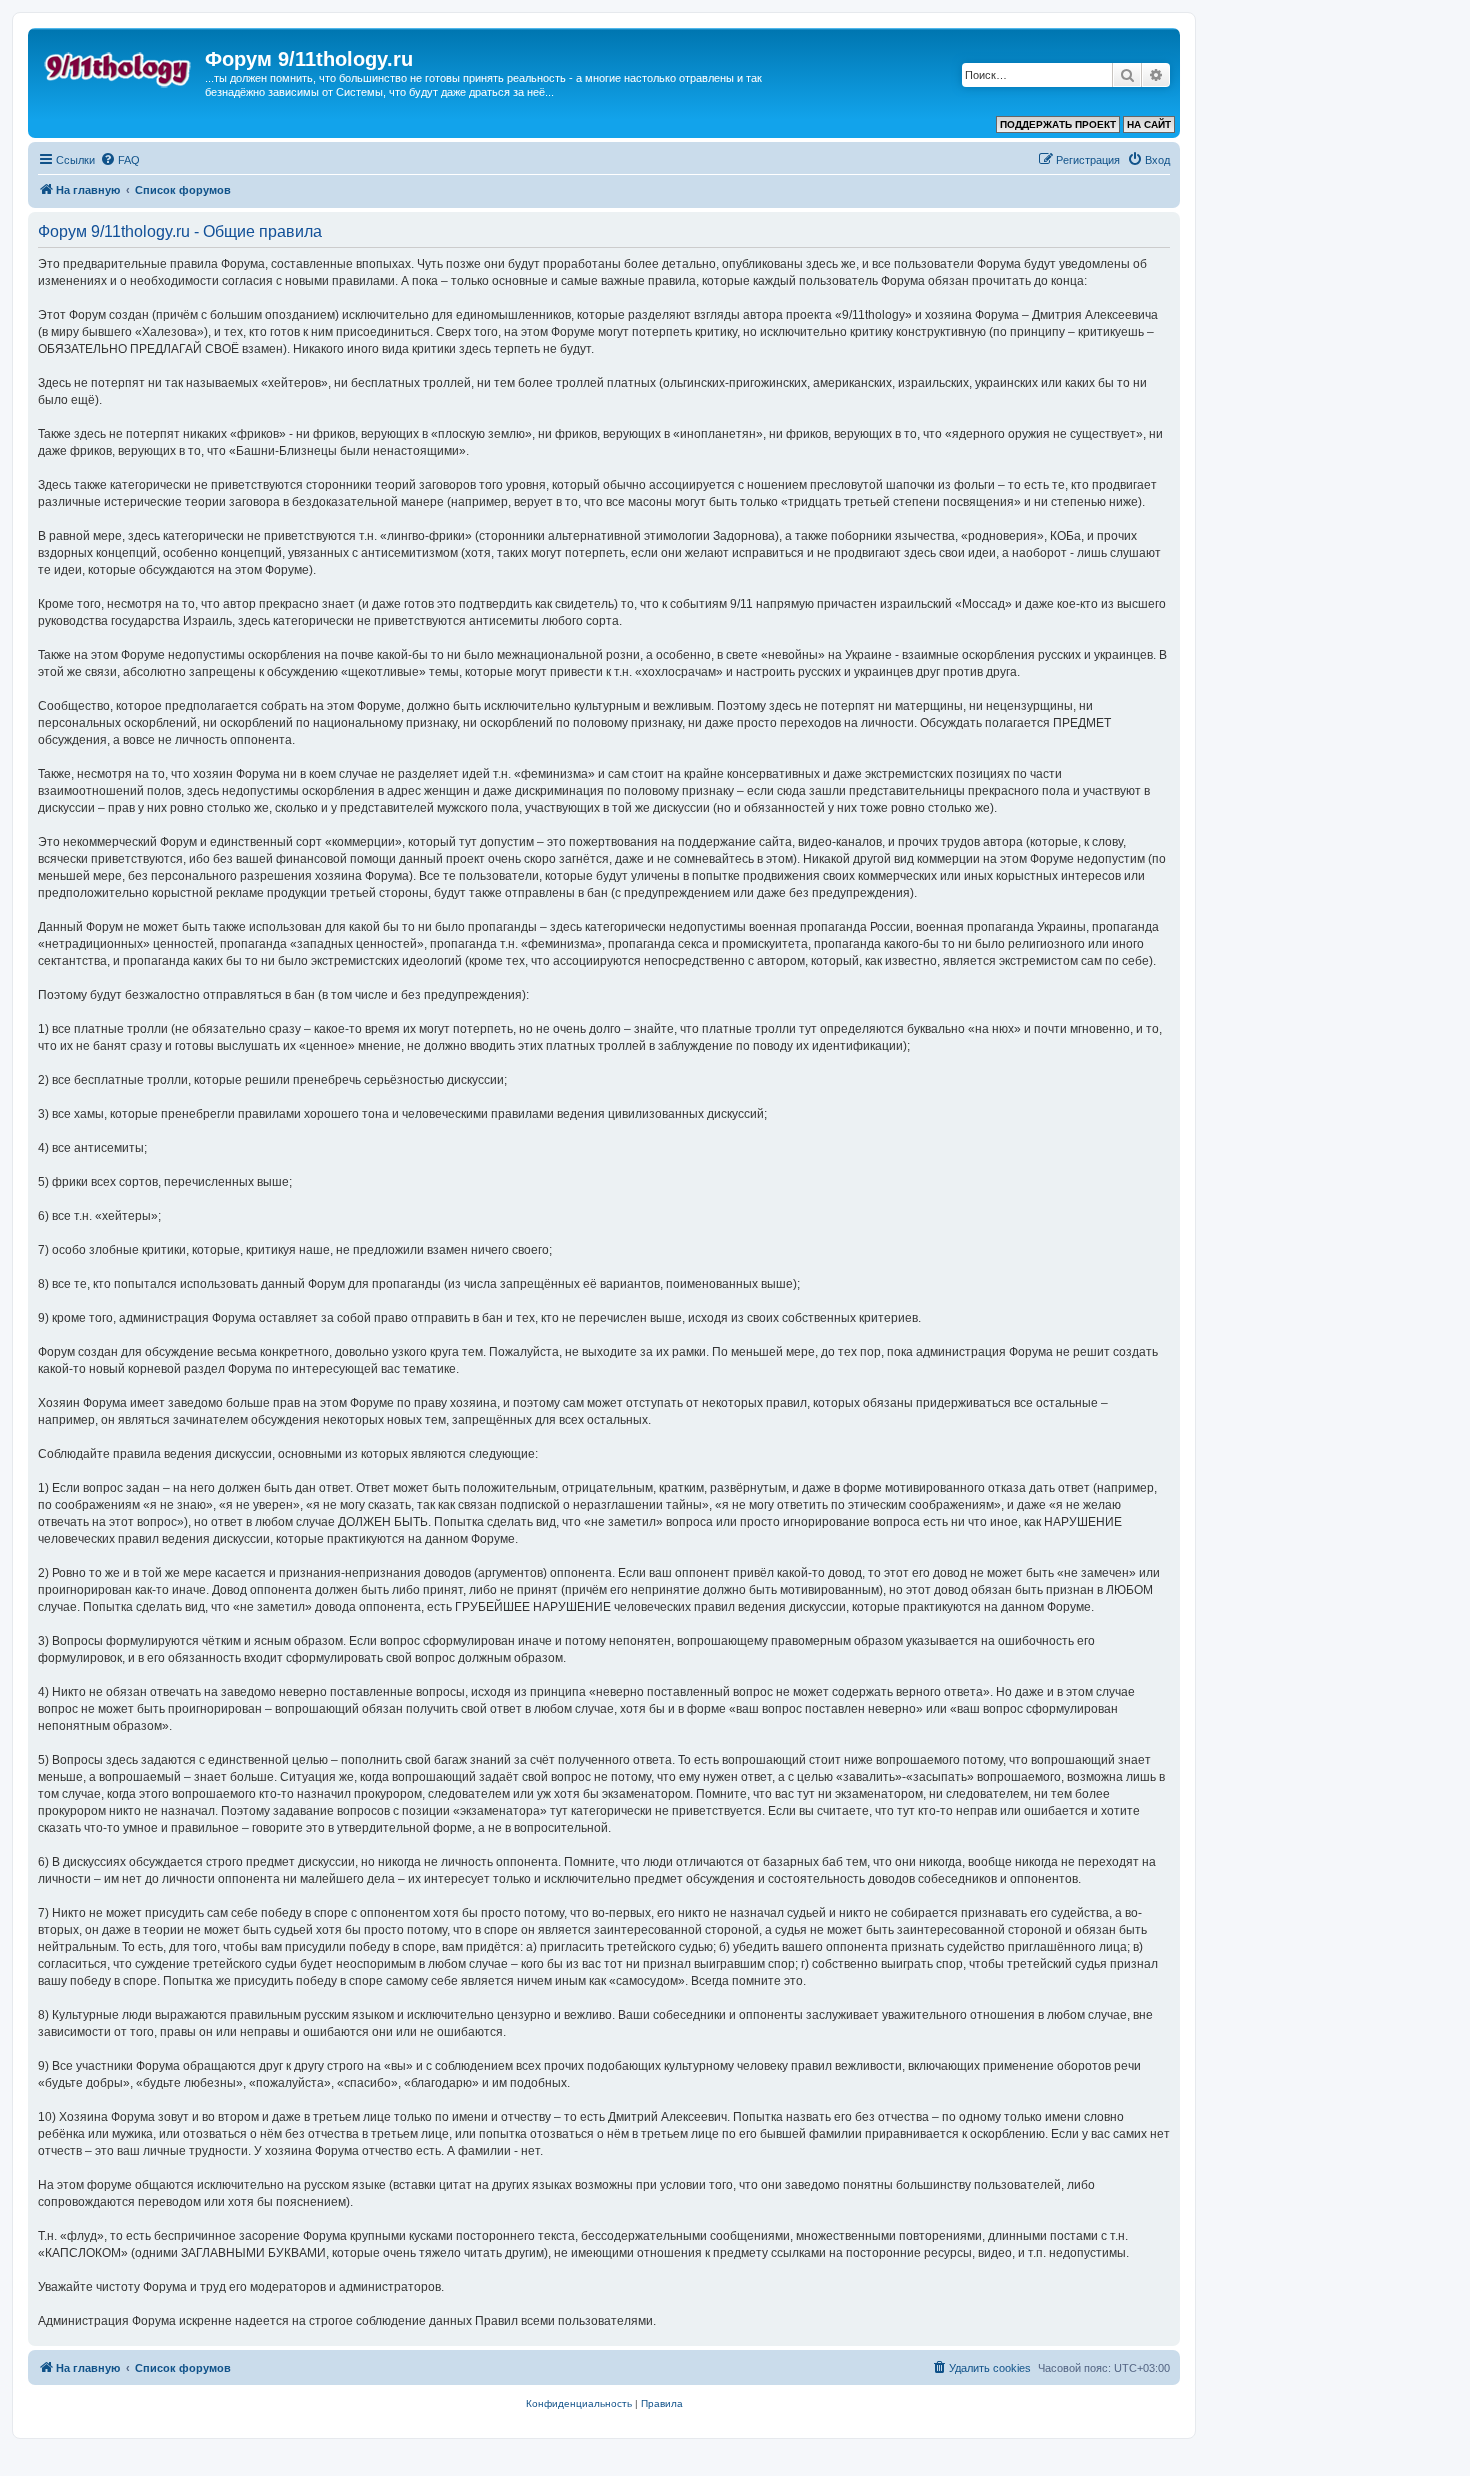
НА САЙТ (1149, 124)
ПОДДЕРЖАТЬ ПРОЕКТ (1058, 124)
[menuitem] (120, 160)
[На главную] (119, 65)
